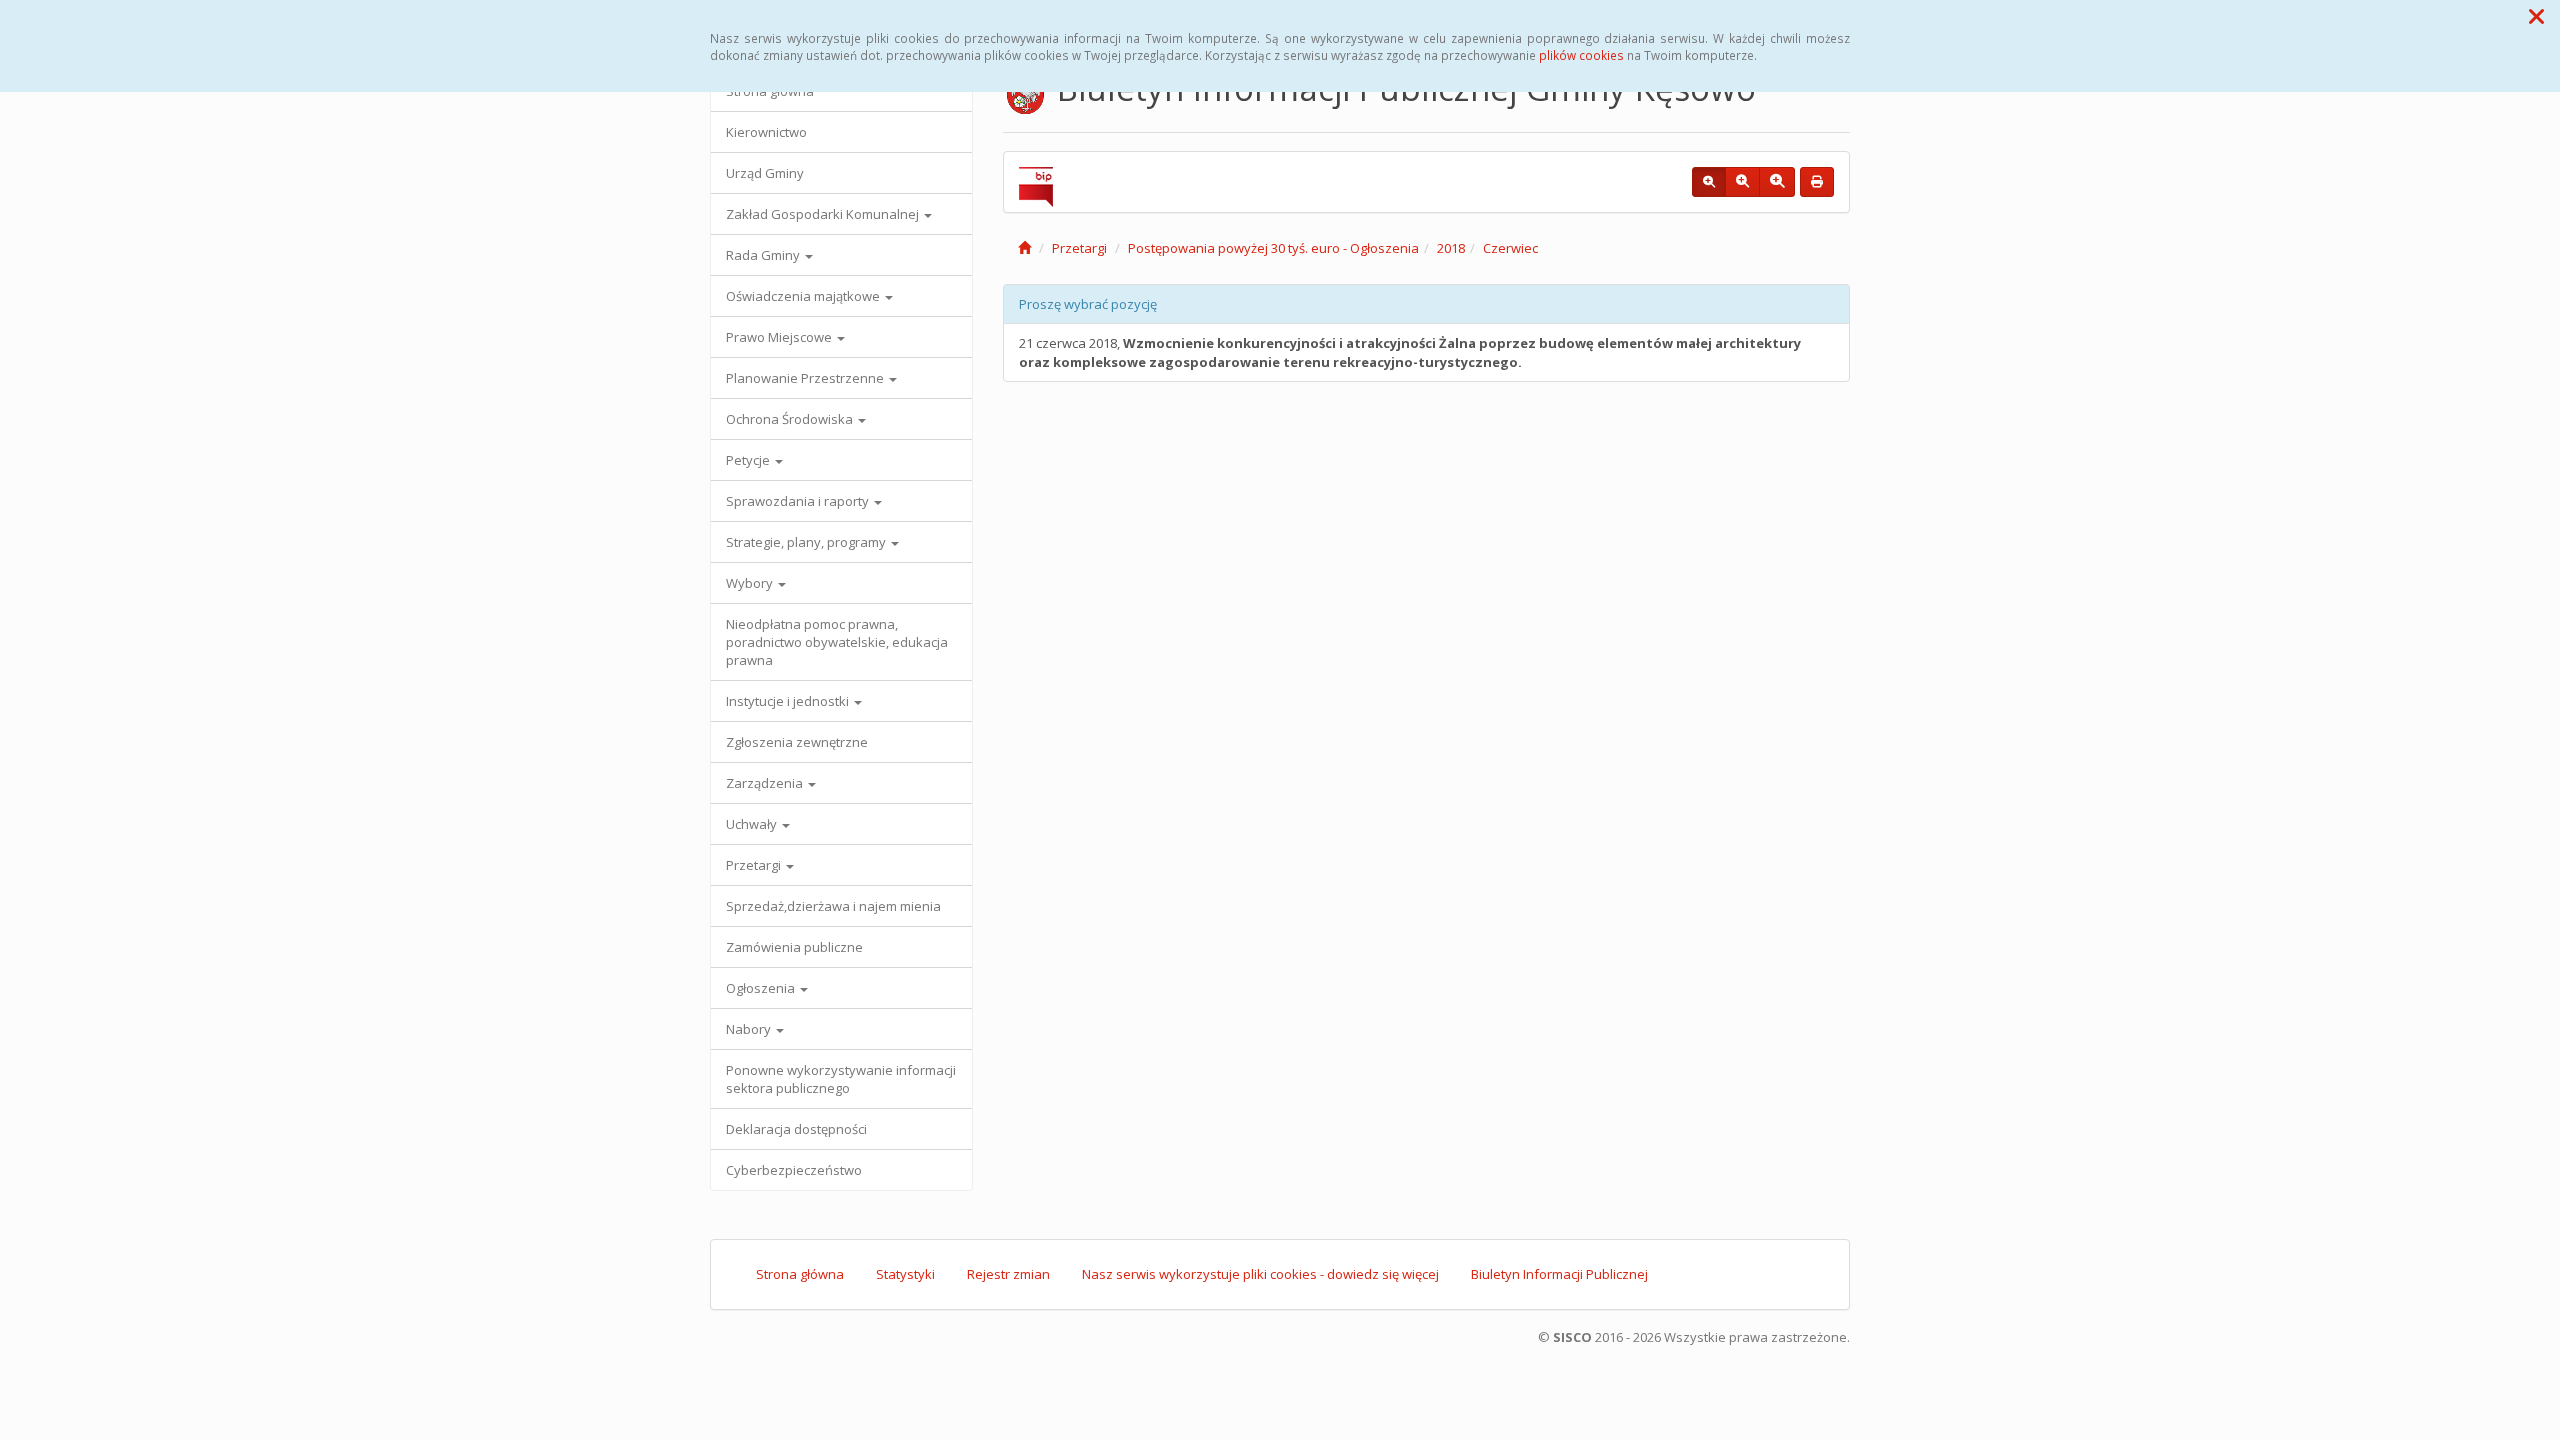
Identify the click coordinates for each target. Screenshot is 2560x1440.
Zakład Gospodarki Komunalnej (824, 214)
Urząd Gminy (765, 173)
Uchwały (753, 824)
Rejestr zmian (1008, 1274)
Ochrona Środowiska (791, 419)
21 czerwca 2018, (1410, 352)
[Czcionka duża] (1777, 182)
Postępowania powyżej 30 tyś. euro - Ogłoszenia (1273, 248)
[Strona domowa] (1024, 248)
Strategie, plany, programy (807, 542)
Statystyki (905, 1274)
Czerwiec (1510, 248)
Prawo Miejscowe (780, 337)
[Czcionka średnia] (1742, 182)
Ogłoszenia (762, 988)
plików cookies (1581, 55)
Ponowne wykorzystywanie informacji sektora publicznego (841, 1079)
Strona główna (800, 1274)
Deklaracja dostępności (796, 1129)
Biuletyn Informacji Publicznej (1559, 1274)
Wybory (751, 583)
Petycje (749, 460)
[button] (2536, 16)
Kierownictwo (766, 132)
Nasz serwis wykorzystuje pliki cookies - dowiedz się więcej (1260, 1274)
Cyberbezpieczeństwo (794, 1170)
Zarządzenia (766, 783)
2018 (1451, 248)
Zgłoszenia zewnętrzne (797, 742)
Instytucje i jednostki (789, 701)
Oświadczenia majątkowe (804, 296)
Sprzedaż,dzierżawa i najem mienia (833, 906)
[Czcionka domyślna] (1709, 182)
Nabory (750, 1029)
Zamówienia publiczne (794, 947)
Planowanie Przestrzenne (806, 378)
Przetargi (755, 865)
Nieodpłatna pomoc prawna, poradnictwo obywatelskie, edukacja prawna (837, 642)
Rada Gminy (764, 255)
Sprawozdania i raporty (799, 501)
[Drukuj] (1817, 182)
